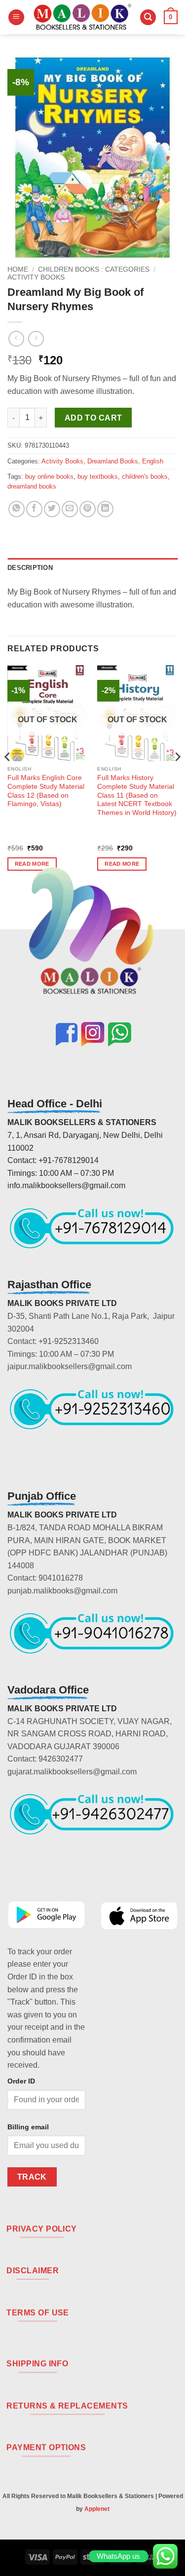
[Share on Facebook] (34, 509)
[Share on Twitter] (52, 509)
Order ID (21, 2081)
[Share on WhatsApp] (17, 509)
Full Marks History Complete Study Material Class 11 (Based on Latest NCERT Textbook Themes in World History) (137, 795)
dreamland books (32, 486)
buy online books (49, 476)
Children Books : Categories (94, 269)
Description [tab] (30, 568)
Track (32, 2177)
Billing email (28, 2127)
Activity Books (36, 277)
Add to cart (93, 418)
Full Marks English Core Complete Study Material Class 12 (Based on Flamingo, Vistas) (46, 791)
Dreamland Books (113, 461)
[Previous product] (36, 338)
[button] (16, 18)
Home (18, 269)
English (153, 461)
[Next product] (16, 338)
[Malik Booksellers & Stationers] (82, 17)
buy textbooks (98, 476)
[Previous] (8, 776)
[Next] (177, 776)
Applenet (97, 2509)
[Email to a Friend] (70, 509)
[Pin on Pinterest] (88, 509)
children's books (145, 476)
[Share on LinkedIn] (105, 509)
